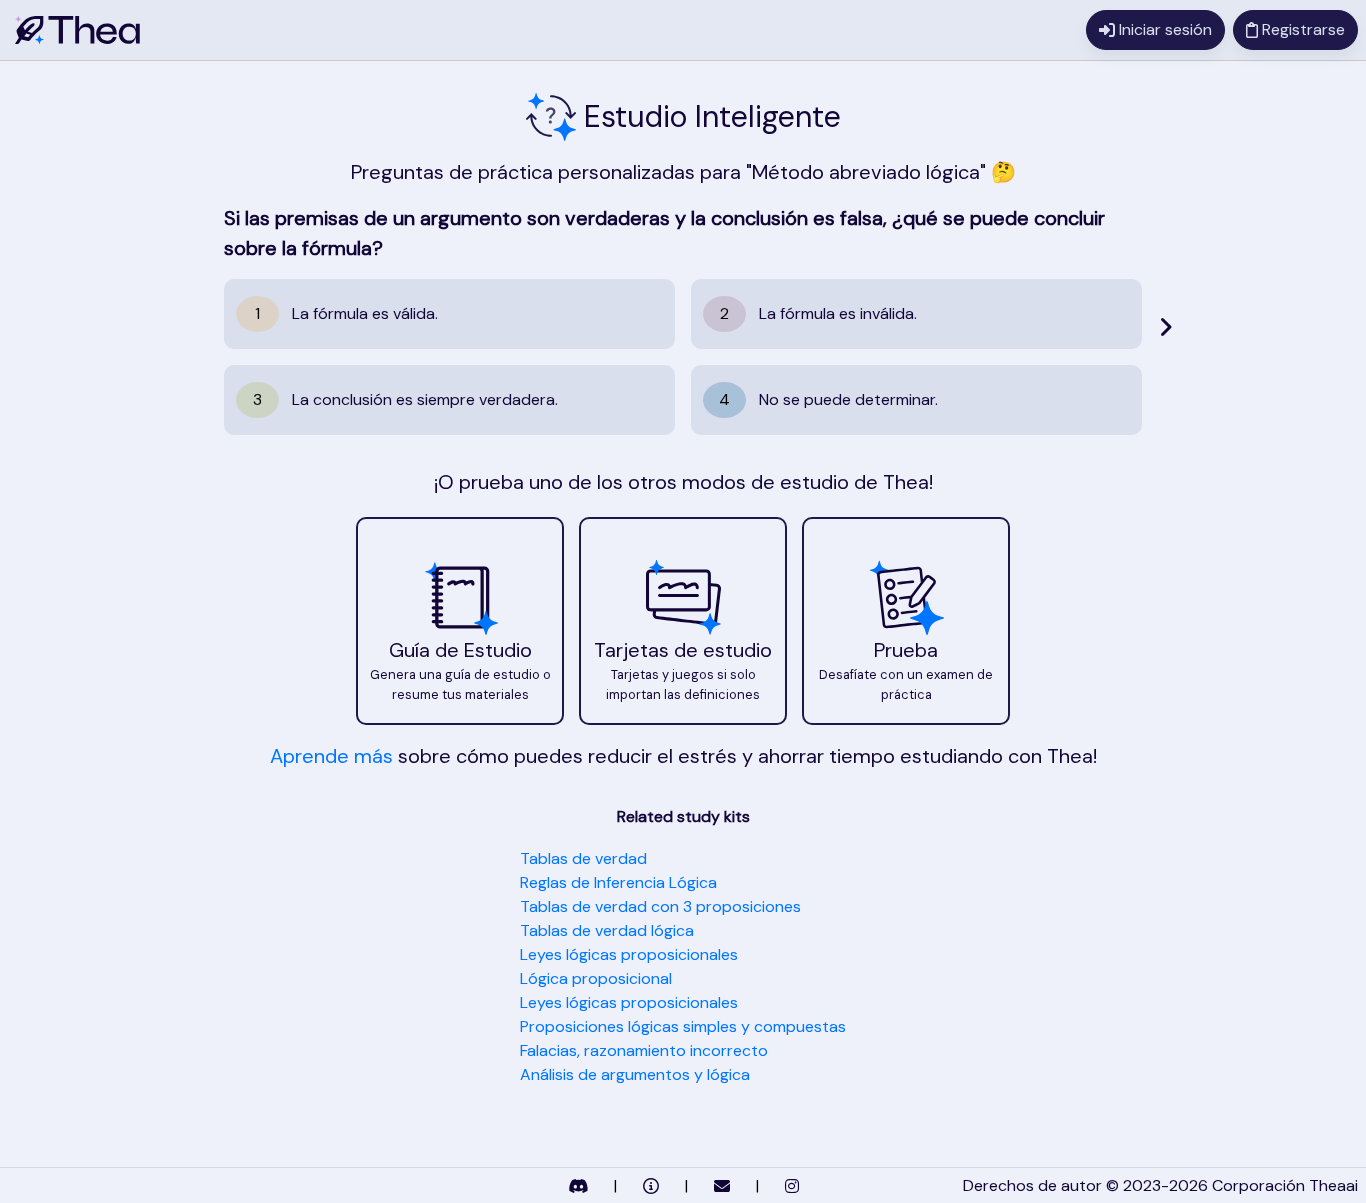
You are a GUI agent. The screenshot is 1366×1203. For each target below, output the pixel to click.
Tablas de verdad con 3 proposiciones (660, 906)
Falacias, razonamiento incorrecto (644, 1050)
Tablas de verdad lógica (607, 930)
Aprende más (331, 756)
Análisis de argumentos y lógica (635, 1074)
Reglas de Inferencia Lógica (618, 882)
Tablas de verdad (583, 858)
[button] (460, 621)
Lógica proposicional (596, 978)
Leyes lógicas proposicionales (629, 954)
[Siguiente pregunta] (1165, 327)
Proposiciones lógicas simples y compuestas (683, 1026)
